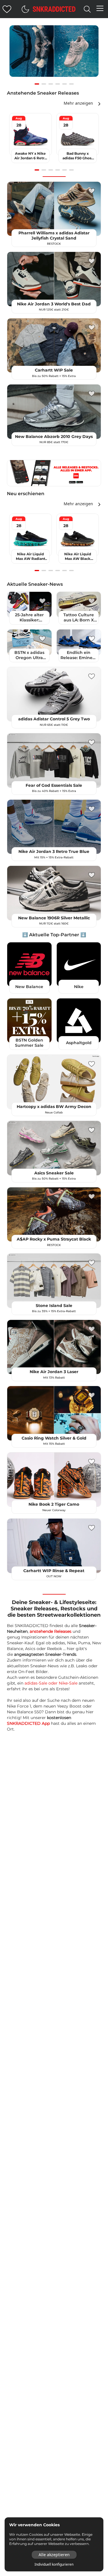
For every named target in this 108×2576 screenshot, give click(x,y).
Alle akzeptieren (54, 2555)
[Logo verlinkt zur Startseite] (54, 9)
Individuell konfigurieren (54, 2564)
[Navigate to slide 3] (51, 84)
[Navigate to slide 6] (71, 84)
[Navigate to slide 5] (65, 84)
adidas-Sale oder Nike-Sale (51, 1683)
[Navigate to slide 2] (44, 84)
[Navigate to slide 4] (58, 84)
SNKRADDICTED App (28, 1723)
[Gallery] (54, 54)
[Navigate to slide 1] (37, 84)
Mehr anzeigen (78, 103)
